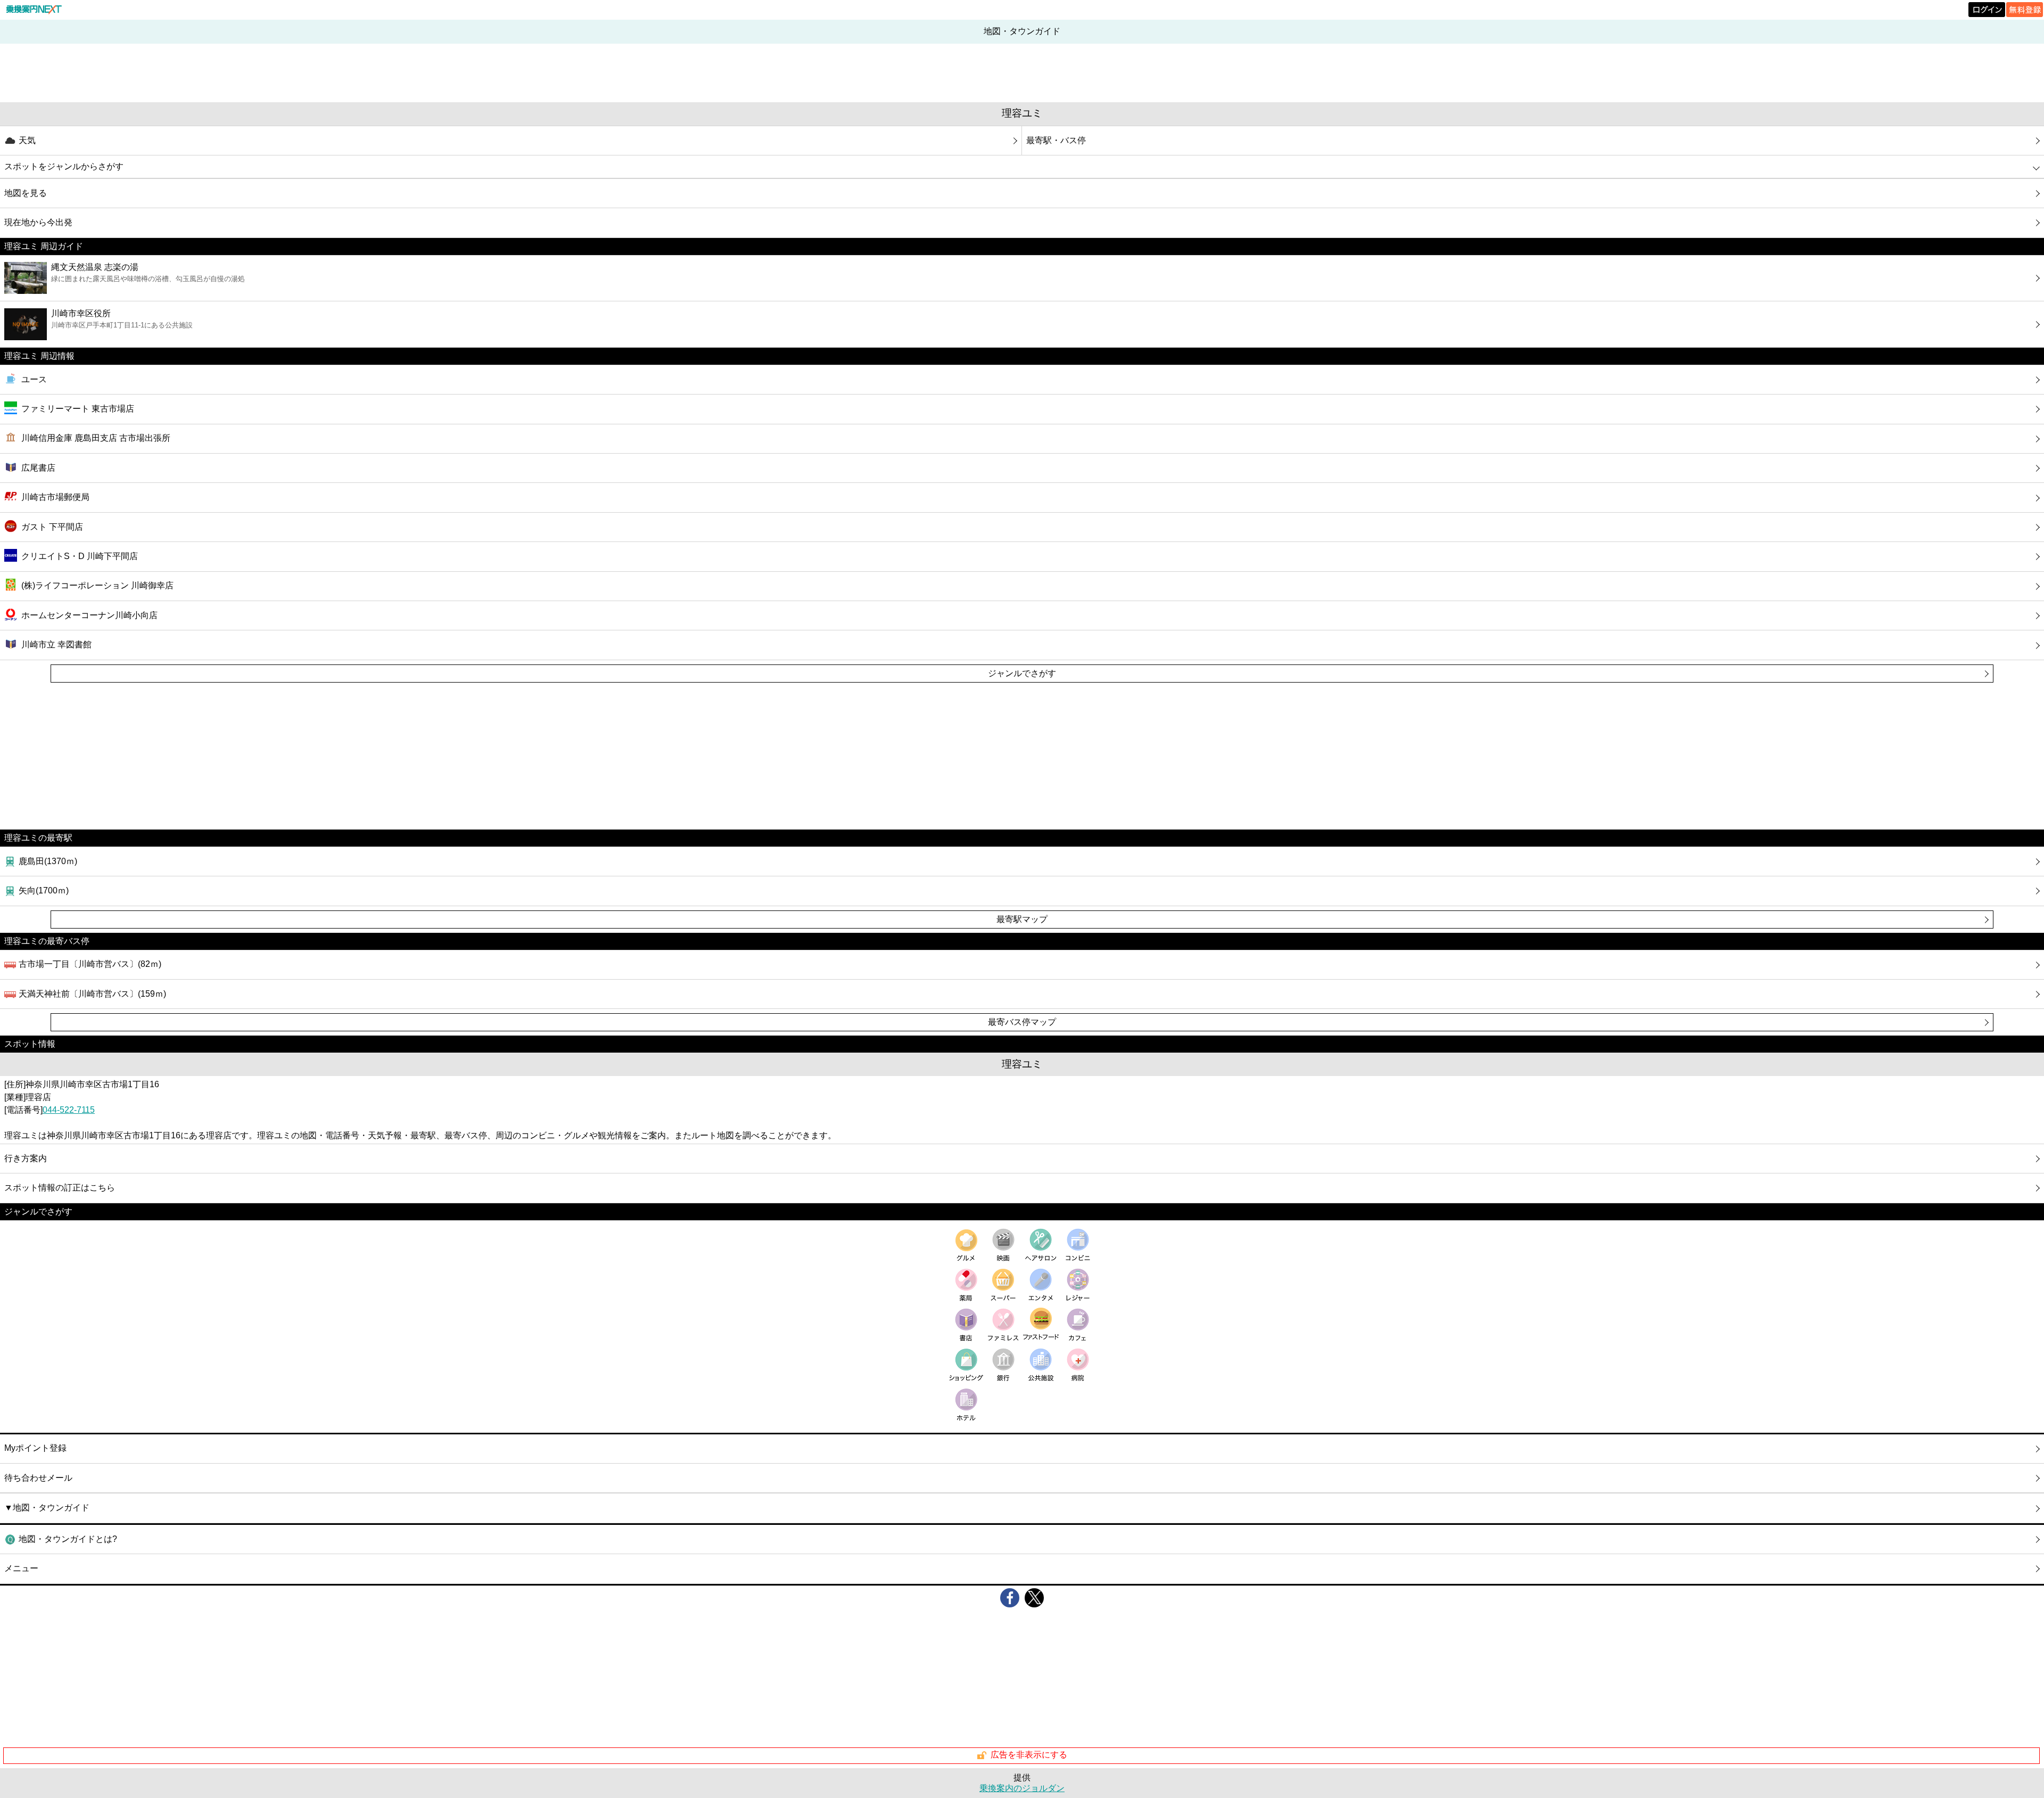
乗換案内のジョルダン (1022, 1788)
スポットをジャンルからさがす (64, 166)
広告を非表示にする (1029, 1755)
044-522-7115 (69, 1110)
